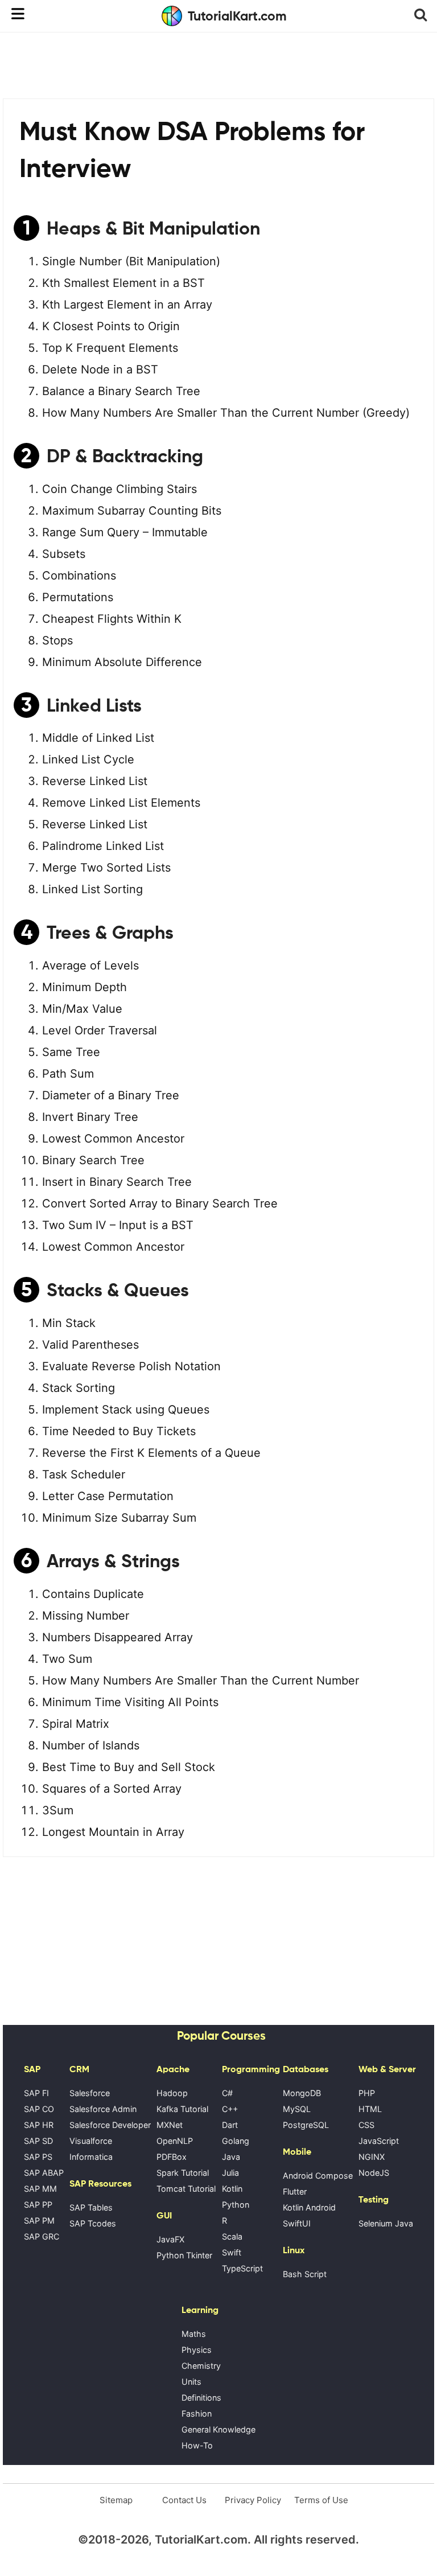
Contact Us (184, 2500)
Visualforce (91, 2141)
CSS (366, 2125)
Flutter (295, 2191)
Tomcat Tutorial (186, 2189)
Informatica (91, 2157)
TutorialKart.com (237, 16)
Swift (232, 2252)
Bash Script (305, 2274)
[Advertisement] (218, 64)
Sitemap (116, 2500)
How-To (197, 2445)
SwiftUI (297, 2223)
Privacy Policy (253, 2500)
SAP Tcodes (93, 2223)
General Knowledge (218, 2429)
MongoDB (302, 2093)
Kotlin (232, 2189)
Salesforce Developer (110, 2125)
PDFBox (172, 2157)
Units (191, 2382)
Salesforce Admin (103, 2109)
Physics (197, 2350)
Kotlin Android (309, 2207)
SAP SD (38, 2141)
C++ (230, 2109)
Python (236, 2205)
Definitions (201, 2398)
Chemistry (201, 2366)
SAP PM (39, 2220)
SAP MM (40, 2189)
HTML (370, 2109)
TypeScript (242, 2268)
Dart (230, 2125)
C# (227, 2093)
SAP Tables (91, 2207)
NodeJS (374, 2173)
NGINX (372, 2157)
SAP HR (39, 2125)
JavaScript (379, 2141)
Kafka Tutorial (182, 2109)
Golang (236, 2141)
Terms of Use (321, 2500)
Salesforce (90, 2093)
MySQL (297, 2109)
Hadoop (172, 2093)
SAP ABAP (44, 2173)
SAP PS (38, 2157)
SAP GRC (42, 2236)
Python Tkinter (184, 2255)
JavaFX (170, 2239)
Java (231, 2157)
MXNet (170, 2125)
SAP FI (36, 2093)
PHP (367, 2093)
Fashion (197, 2413)
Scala (232, 2236)
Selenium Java (386, 2223)
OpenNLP (175, 2141)
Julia (230, 2173)
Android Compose (318, 2176)
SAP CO (39, 2109)
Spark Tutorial (183, 2173)
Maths (194, 2334)
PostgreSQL (306, 2125)
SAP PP (38, 2205)
